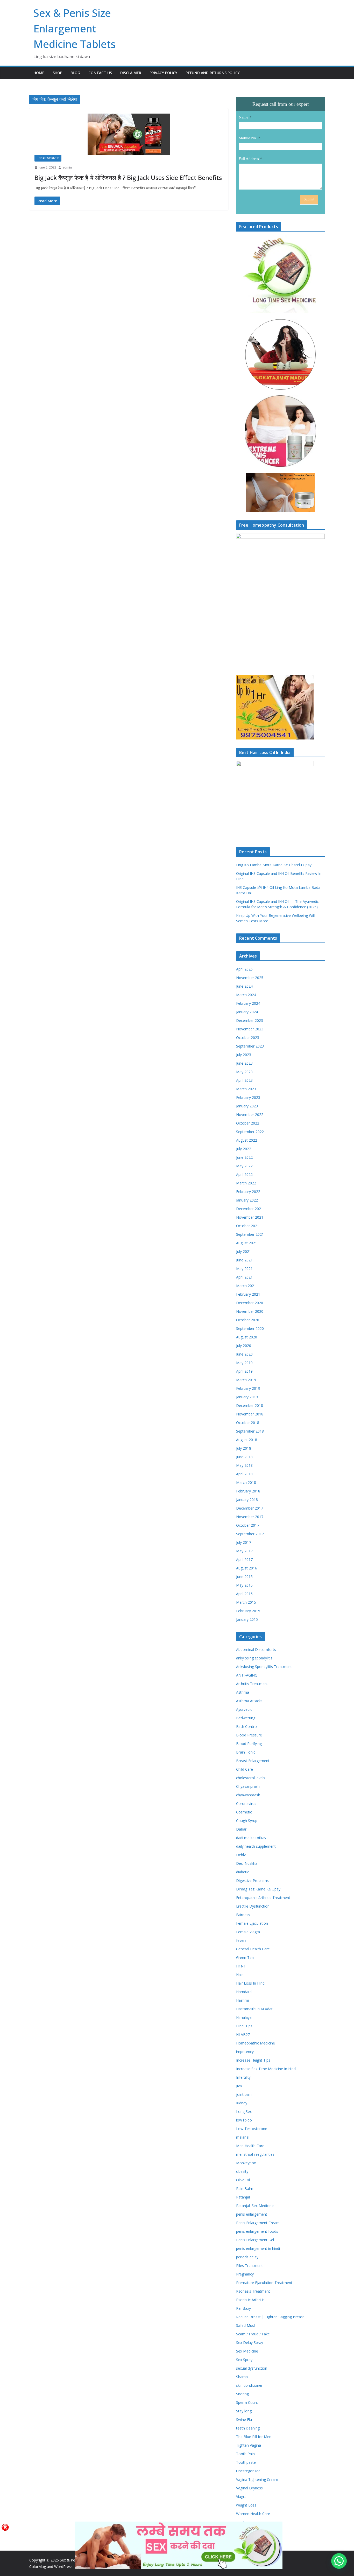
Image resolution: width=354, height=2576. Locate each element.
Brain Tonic (246, 1752)
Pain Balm (245, 2188)
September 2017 (250, 1534)
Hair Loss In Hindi (251, 1983)
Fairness (243, 1915)
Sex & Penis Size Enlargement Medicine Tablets (75, 28)
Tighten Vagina (249, 2445)
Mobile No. (248, 138)
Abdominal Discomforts (256, 1649)
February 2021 (248, 1294)
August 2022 (247, 1140)
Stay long (244, 2411)
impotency (245, 2052)
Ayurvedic (244, 1709)
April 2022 (244, 1174)
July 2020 (244, 1346)
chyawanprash (248, 1795)
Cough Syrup (247, 1821)
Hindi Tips (244, 2026)
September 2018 (250, 1431)
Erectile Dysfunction (253, 1906)
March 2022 (246, 1183)
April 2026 (244, 969)
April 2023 (244, 1080)
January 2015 (247, 1619)
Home (39, 73)
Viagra (241, 2497)
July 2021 (244, 1251)
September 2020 (250, 1328)
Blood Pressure (249, 1735)
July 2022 (244, 1149)
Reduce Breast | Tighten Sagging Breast (270, 2317)
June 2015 (244, 1577)
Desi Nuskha (247, 1863)
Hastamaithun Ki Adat (254, 2009)
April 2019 (244, 1371)
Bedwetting (246, 1718)
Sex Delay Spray (250, 2343)
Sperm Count (247, 2402)
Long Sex (244, 2111)
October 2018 (248, 1423)
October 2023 (248, 1038)
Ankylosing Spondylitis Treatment (264, 1667)
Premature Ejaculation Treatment (264, 2283)
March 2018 (246, 1482)
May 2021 (244, 1269)
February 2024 (248, 1003)
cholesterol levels (251, 1778)
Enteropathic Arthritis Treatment (263, 1898)
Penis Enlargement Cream (258, 2223)
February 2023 (248, 1097)
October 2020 (248, 1320)
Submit (309, 199)
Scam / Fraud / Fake (253, 2334)
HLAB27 (243, 2034)
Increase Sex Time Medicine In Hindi (266, 2069)
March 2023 (246, 1089)
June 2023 (244, 1063)
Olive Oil (243, 2180)
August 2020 (247, 1337)
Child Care (245, 1769)
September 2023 (250, 1046)
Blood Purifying (249, 1744)
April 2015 (244, 1594)
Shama (242, 2377)
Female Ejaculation (252, 1923)
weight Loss (246, 2505)
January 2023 (247, 1106)
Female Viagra (248, 1932)
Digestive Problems (252, 1880)
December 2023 (250, 1020)
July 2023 (244, 1055)
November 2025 (250, 978)
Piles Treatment (249, 2266)
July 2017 (244, 1542)
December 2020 (250, 1303)
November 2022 (250, 1115)
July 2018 (244, 1448)
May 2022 (244, 1166)
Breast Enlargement (253, 1761)
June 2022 (244, 1157)
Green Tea (245, 1957)
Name (243, 117)
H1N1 (241, 1966)
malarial (243, 2137)
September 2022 (250, 1132)
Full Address (249, 159)
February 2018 (248, 1491)
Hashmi (242, 2000)
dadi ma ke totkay (251, 1838)
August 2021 (247, 1243)
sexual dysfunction (252, 2368)
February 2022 (248, 1192)
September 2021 (250, 1234)
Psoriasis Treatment (253, 2291)
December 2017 (250, 1508)
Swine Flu (244, 2420)
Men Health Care (250, 2146)
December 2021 (250, 1209)
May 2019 (244, 1363)
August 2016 (247, 1568)
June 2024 (244, 986)
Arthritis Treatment (252, 1684)
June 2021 (244, 1260)
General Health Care (253, 1949)
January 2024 (247, 1012)
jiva (239, 2086)
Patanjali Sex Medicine (255, 2206)
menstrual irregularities (255, 2154)
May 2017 (244, 1551)
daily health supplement (256, 1846)
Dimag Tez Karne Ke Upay (258, 1889)
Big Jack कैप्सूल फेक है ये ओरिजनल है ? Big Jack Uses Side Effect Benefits (128, 177)
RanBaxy (243, 2308)
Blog (75, 73)
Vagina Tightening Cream (257, 2479)
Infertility (243, 2077)
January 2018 (247, 1500)
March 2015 (246, 1602)
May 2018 (244, 1465)
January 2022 (247, 1200)
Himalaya (244, 2017)
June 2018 (244, 1457)
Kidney (242, 2103)
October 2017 (248, 1525)
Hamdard (244, 1992)
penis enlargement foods (257, 2231)
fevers (241, 1940)
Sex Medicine (247, 2351)
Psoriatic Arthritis (250, 2300)
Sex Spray (244, 2360)
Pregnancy (245, 2274)
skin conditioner (249, 2385)
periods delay (247, 2257)
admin (67, 167)
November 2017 (250, 1517)
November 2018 (250, 1414)
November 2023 (250, 1029)
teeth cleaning (248, 2428)
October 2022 (248, 1123)
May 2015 (244, 1585)
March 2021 (246, 1286)
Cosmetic (244, 1812)
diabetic (243, 1872)
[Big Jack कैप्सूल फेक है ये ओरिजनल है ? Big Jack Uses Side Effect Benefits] (129, 134)
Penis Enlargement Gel (255, 2240)
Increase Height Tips (253, 2060)
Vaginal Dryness (249, 2488)
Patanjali (243, 2197)
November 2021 (250, 1217)
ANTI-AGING (247, 1675)
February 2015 (248, 1611)
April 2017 (244, 1559)
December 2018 (250, 1405)
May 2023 (244, 1072)
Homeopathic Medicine (256, 2043)
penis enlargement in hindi (258, 2248)
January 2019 (247, 1397)
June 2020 (244, 1354)
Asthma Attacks (249, 1701)
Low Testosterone (252, 2129)
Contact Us (100, 73)
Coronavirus (246, 1803)
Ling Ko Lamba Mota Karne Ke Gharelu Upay (274, 865)
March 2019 (246, 1380)
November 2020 (250, 1311)
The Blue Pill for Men (254, 2437)
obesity (242, 2171)
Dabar (241, 1829)
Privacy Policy (163, 73)
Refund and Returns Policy (213, 73)
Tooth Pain (245, 2454)
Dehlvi (241, 1855)
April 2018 (244, 1474)
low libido (244, 2120)
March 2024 (246, 995)
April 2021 (244, 1277)
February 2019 (248, 1388)
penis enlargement (252, 2214)
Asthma (243, 1692)
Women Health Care (253, 2514)
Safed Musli (246, 2325)
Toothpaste (246, 2462)
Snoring (242, 2394)
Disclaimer (131, 73)
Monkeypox (246, 2163)
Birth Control (247, 1726)
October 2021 (248, 1226)
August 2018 (247, 1440)
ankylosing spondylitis (254, 1658)
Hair (239, 1975)
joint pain (244, 2094)
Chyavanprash (248, 1786)
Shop (57, 73)
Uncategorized (48, 158)
